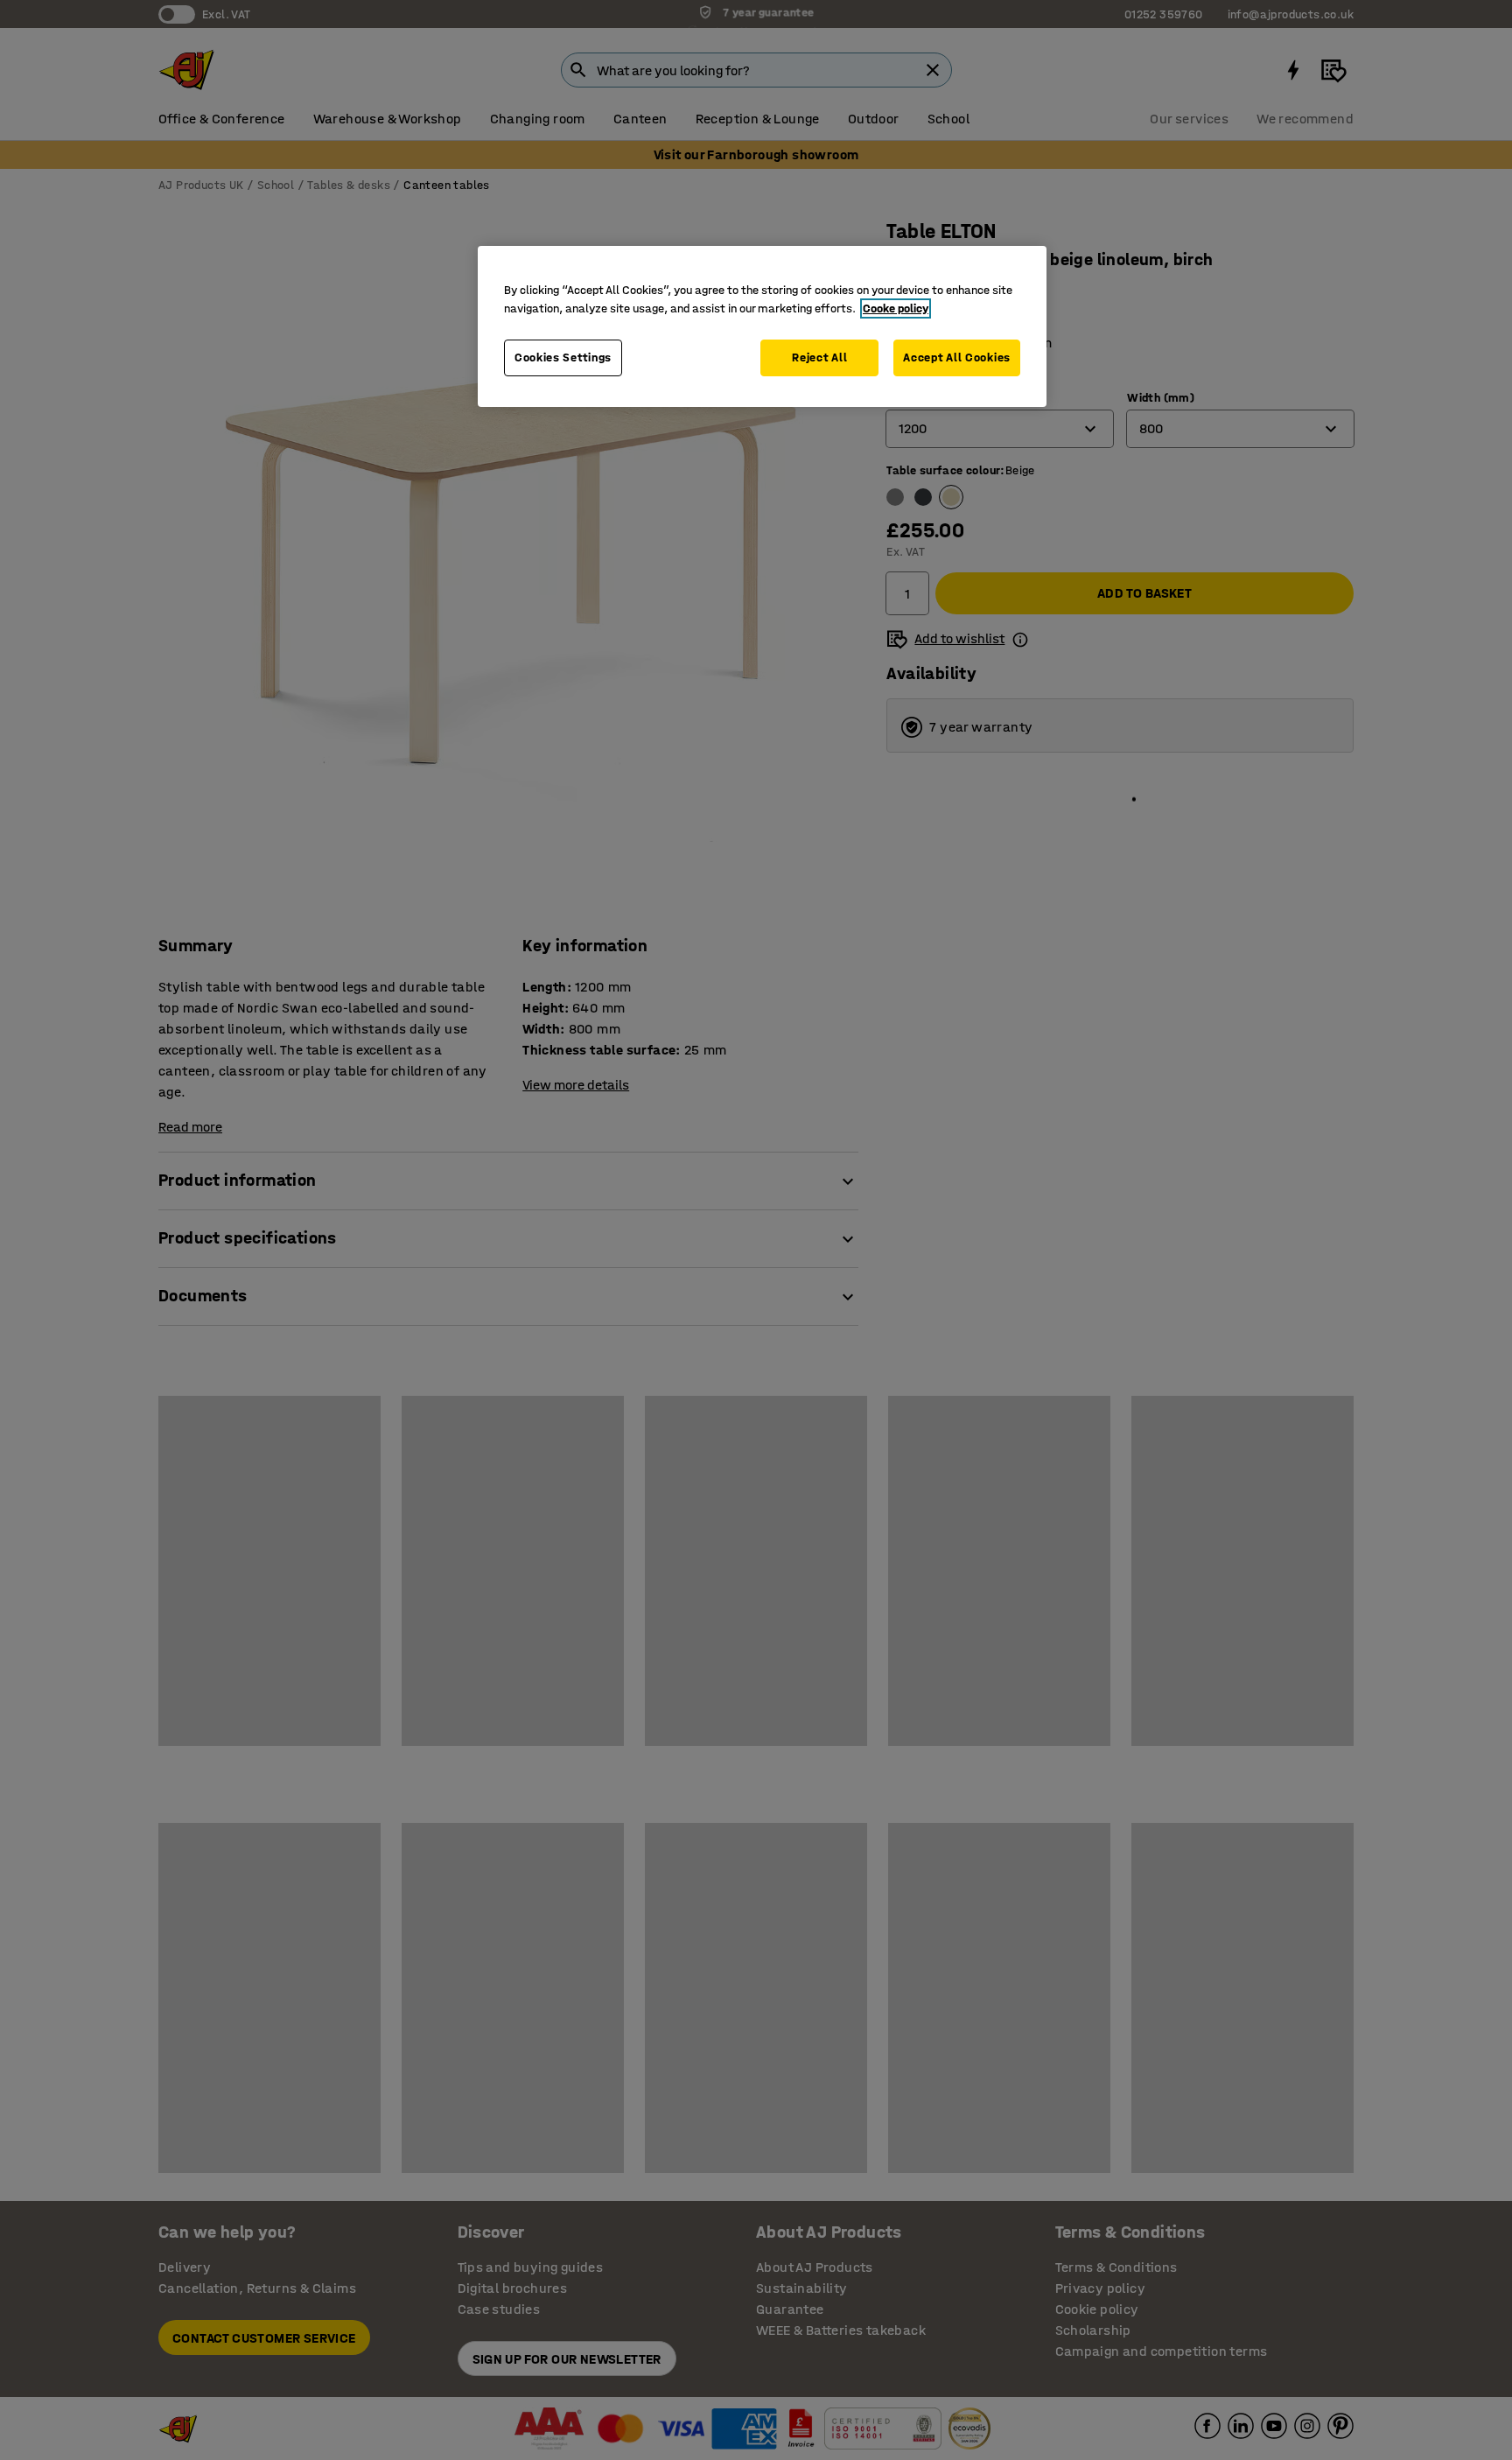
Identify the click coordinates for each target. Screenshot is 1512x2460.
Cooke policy (896, 308)
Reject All (819, 357)
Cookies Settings (563, 357)
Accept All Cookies (957, 357)
